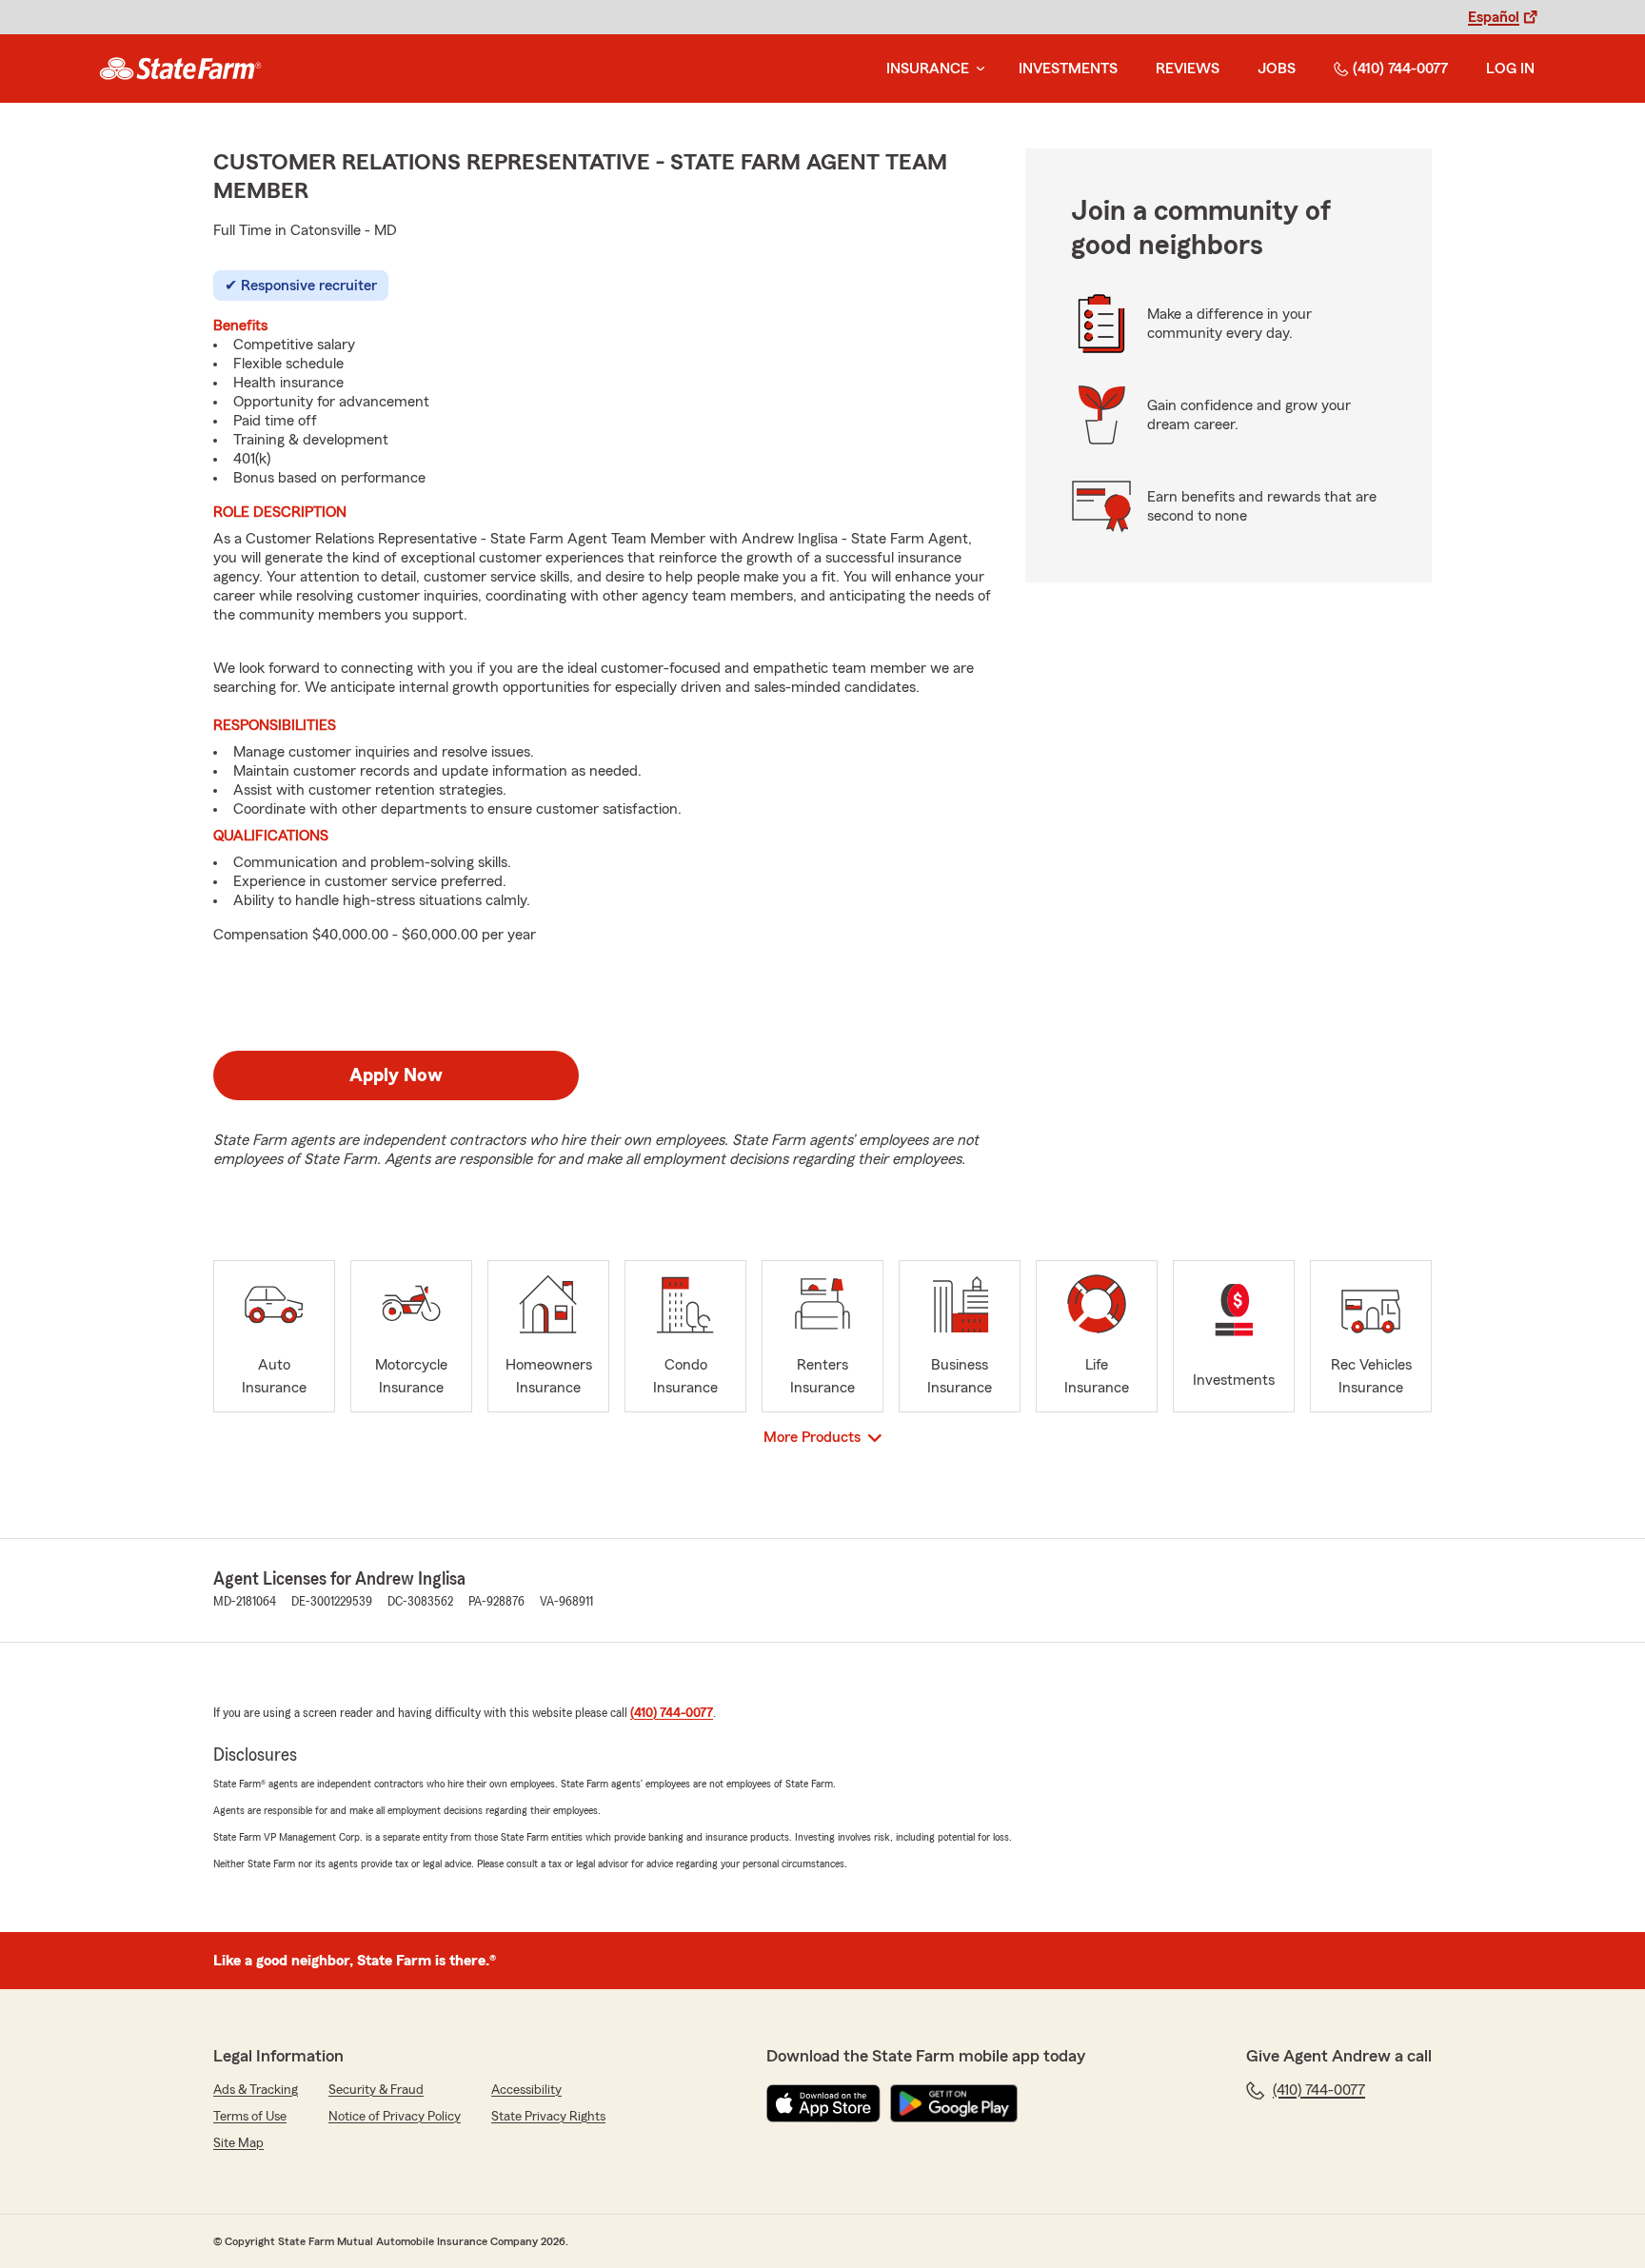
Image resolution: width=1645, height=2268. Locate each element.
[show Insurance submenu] (977, 69)
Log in (1510, 69)
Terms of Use (250, 2117)
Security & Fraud (376, 2090)
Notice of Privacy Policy (395, 2117)
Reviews (1188, 69)
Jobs (1277, 69)
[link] (180, 69)
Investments (1068, 69)
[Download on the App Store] (823, 2103)
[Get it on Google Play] (954, 2103)
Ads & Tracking (256, 2090)
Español (1494, 17)
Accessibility (526, 2090)
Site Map (238, 2143)
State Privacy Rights (548, 2117)
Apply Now (396, 1075)
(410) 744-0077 (1400, 69)
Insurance (928, 69)
